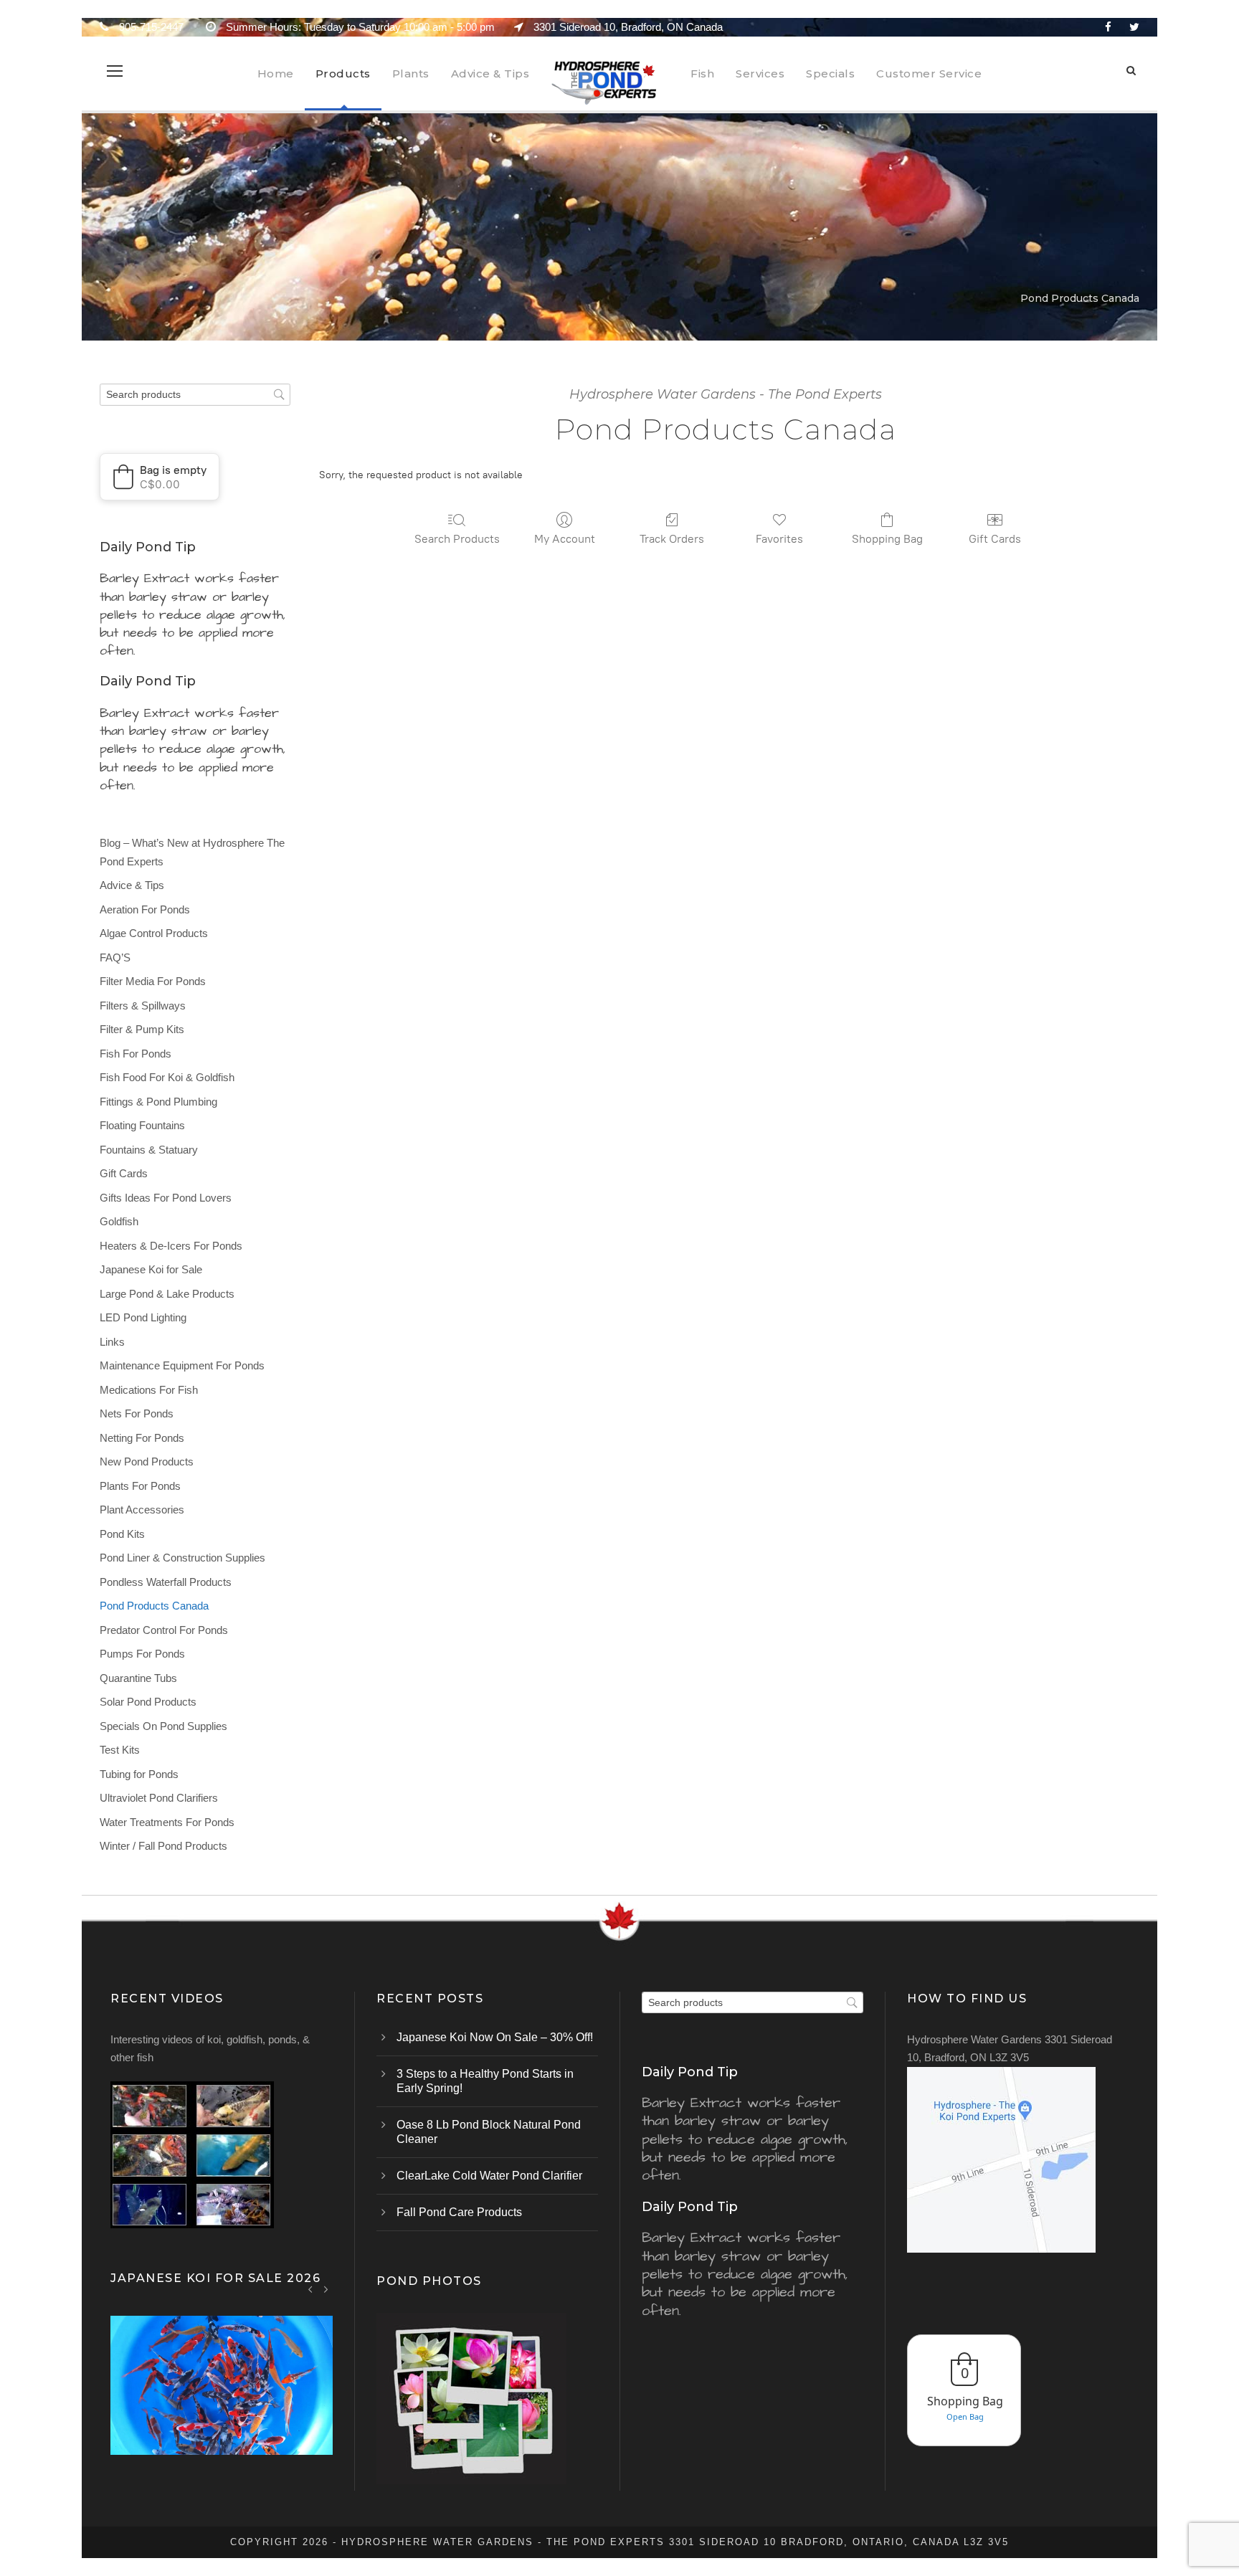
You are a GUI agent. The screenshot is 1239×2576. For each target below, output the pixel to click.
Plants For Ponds (140, 1486)
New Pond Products (147, 1462)
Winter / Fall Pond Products (163, 1846)
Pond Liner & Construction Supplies (182, 1558)
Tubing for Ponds (139, 1774)
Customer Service (929, 73)
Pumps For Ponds (142, 1654)
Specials (830, 73)
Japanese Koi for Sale (151, 1269)
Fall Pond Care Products (459, 2212)
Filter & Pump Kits (142, 1029)
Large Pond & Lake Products (167, 1294)
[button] (160, 477)
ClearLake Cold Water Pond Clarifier (489, 2176)
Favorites (779, 539)
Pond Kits (122, 1534)
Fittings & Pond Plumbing (158, 1102)
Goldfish (119, 1221)
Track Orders (672, 539)
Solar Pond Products (148, 1702)
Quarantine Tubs (138, 1678)
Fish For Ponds (136, 1054)
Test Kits (120, 1750)
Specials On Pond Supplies (163, 1726)
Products (343, 73)
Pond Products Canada (154, 1606)
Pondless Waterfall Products (166, 1582)
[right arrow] (326, 2289)
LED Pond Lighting (143, 1317)
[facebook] (1108, 27)
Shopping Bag (887, 539)
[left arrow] (311, 2289)
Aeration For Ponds (145, 909)
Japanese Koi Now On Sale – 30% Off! (495, 2037)
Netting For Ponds (142, 1438)
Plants (411, 73)
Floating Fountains (142, 1125)
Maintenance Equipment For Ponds (182, 1365)
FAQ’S (115, 957)
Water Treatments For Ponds (167, 1822)
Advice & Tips (490, 73)
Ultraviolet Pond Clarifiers (159, 1798)
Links (112, 1342)
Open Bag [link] (965, 2416)
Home (276, 73)
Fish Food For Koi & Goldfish (167, 1077)
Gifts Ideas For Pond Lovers (166, 1198)
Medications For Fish (149, 1390)
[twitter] (1134, 27)
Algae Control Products (154, 933)
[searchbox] (195, 395)
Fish (702, 73)
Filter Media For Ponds (153, 981)
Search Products (457, 539)
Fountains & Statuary (149, 1150)
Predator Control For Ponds (164, 1630)
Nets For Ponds (137, 1413)
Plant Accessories (142, 1510)
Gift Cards (995, 539)
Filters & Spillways (143, 1006)
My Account (565, 539)
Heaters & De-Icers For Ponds (171, 1246)
